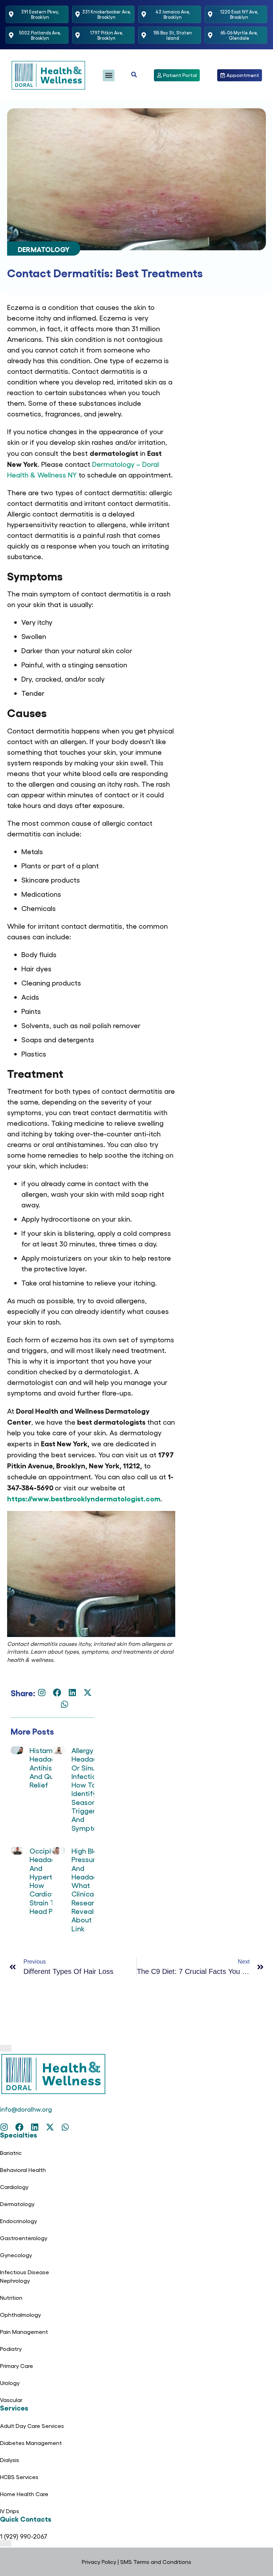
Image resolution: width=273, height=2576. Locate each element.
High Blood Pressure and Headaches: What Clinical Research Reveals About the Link (91, 1889)
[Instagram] (42, 1693)
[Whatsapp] (65, 1704)
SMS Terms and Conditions (156, 2562)
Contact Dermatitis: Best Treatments (105, 272)
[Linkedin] (72, 1693)
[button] (109, 75)
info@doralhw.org (26, 2109)
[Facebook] (57, 1693)
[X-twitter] (88, 1693)
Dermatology (44, 249)
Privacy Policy (99, 2562)
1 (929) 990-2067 (24, 2536)
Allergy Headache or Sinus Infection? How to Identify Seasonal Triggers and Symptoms (89, 1789)
